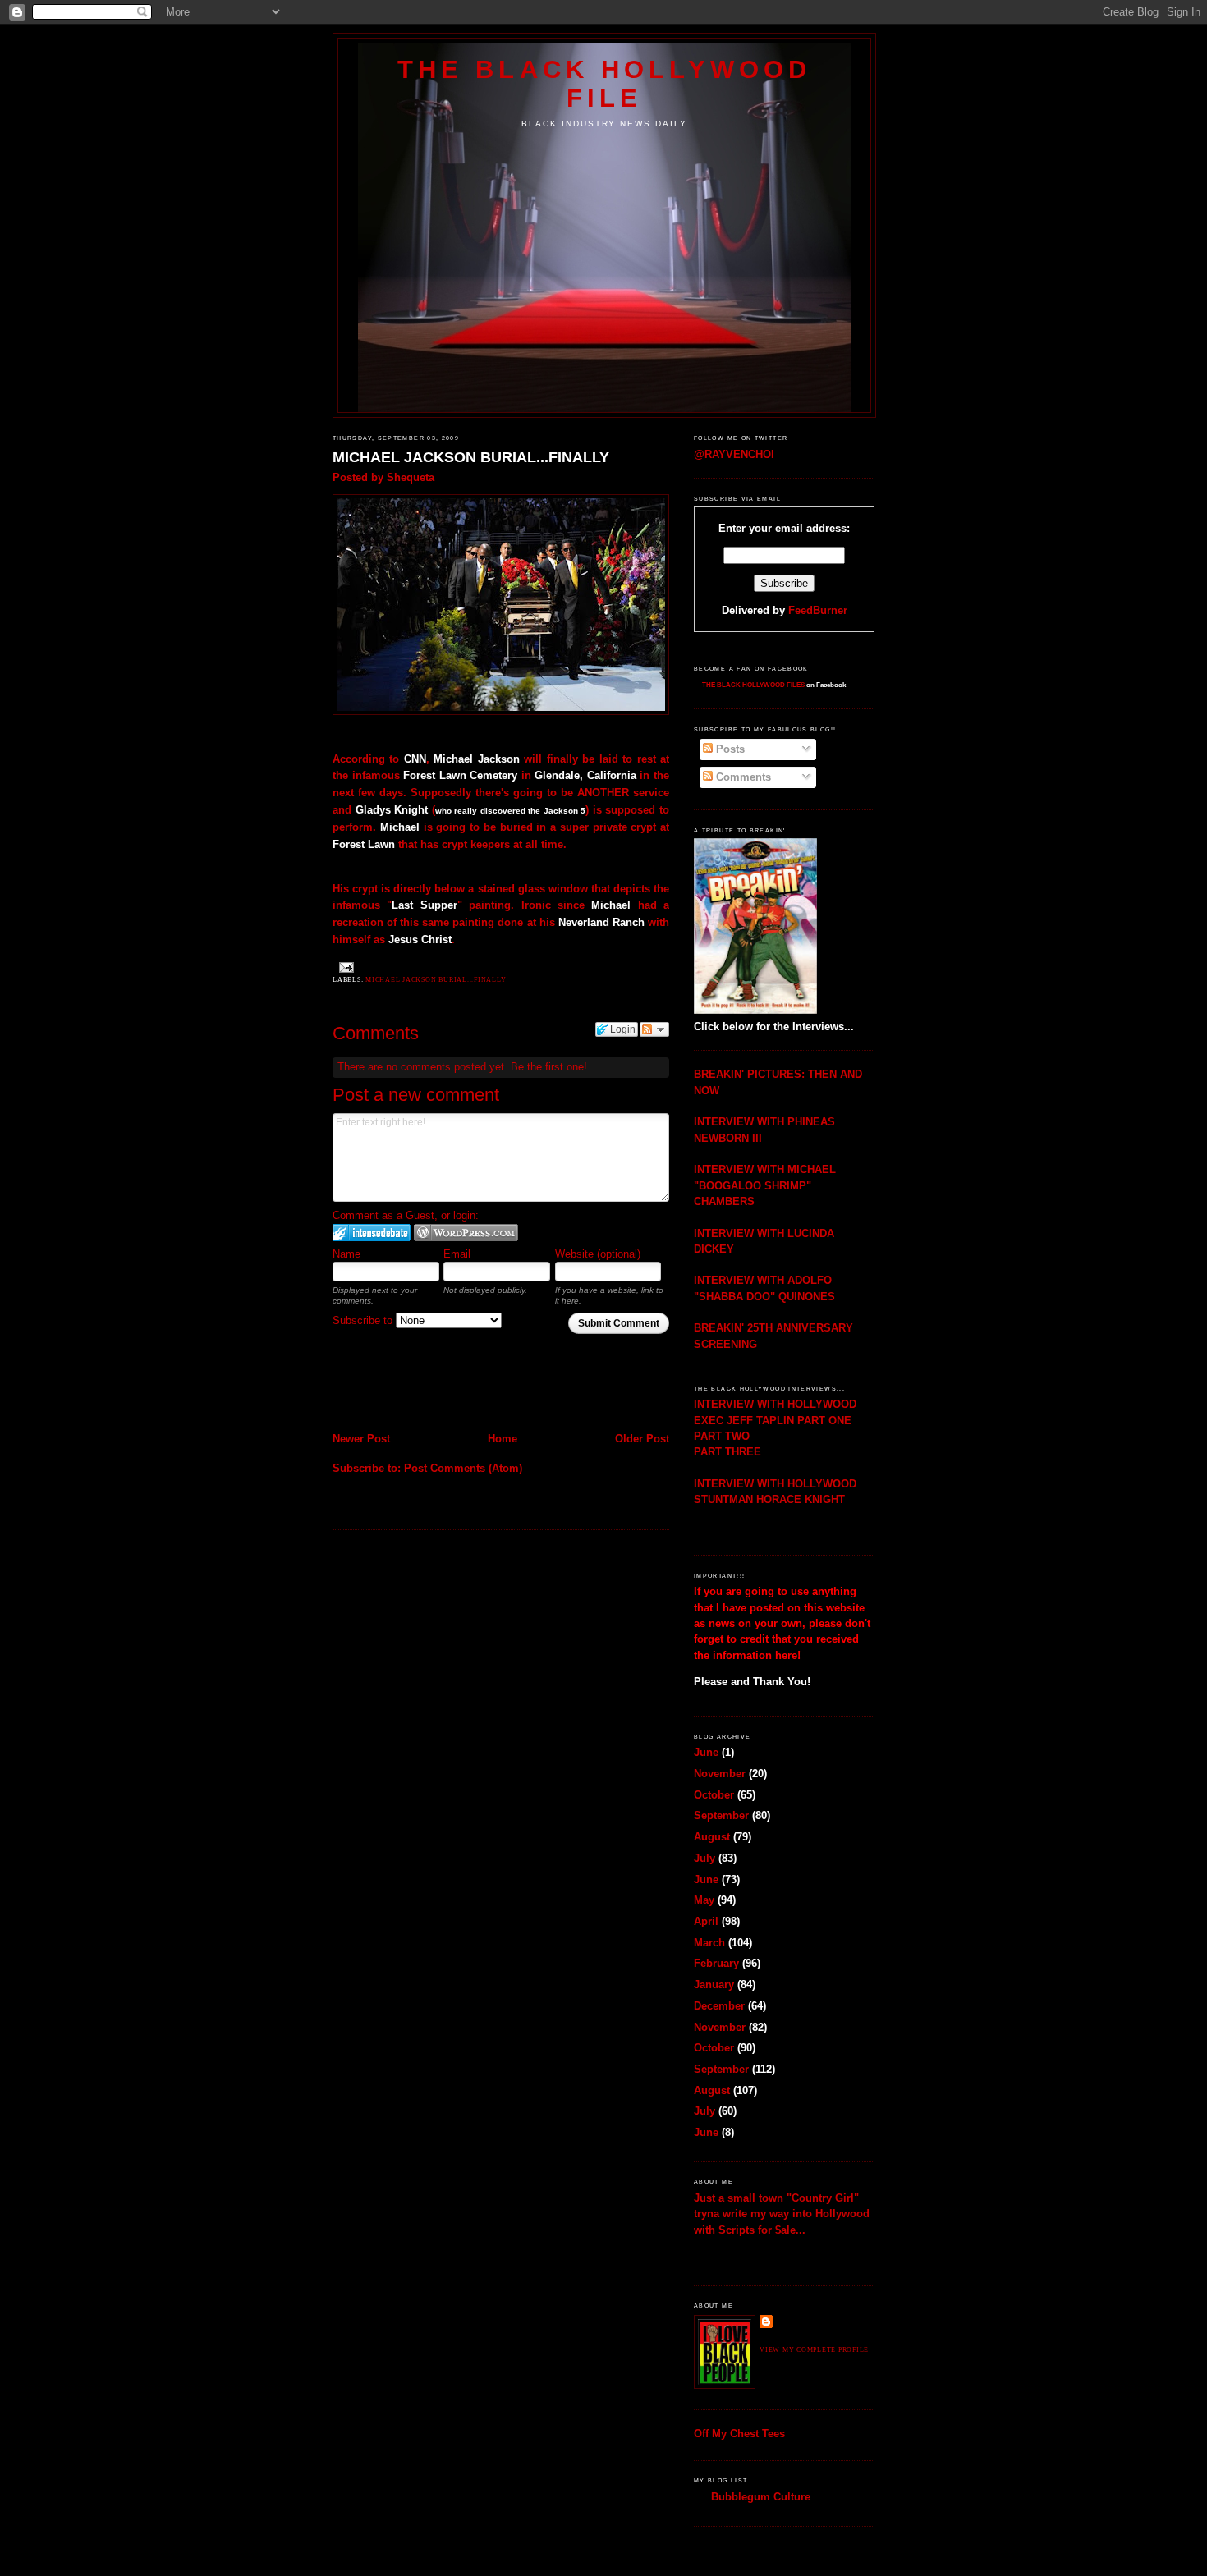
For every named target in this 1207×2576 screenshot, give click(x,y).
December (719, 2006)
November (720, 1774)
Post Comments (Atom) (463, 1468)
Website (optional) (598, 1254)
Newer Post (361, 1439)
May (704, 1900)
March (709, 1943)
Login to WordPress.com (466, 1233)
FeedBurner (818, 610)
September (721, 1815)
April (706, 1921)
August (712, 1837)
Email (457, 1254)
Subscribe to (364, 1320)
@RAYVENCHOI (734, 454)
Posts (729, 749)
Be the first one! (549, 1067)
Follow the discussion (654, 1029)
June (706, 1752)
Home (503, 1439)
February (716, 1963)
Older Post (642, 1439)
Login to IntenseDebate (372, 1233)
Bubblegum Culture (761, 2497)
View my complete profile (814, 2350)
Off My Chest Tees (739, 2434)
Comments (742, 777)
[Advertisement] (429, 1395)
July (704, 1858)
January (714, 1985)
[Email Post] (345, 967)
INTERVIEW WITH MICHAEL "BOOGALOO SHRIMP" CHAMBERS (765, 1185)
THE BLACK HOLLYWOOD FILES (753, 685)
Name (346, 1254)
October (714, 1795)
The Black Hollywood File (604, 83)
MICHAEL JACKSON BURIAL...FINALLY (471, 457)
